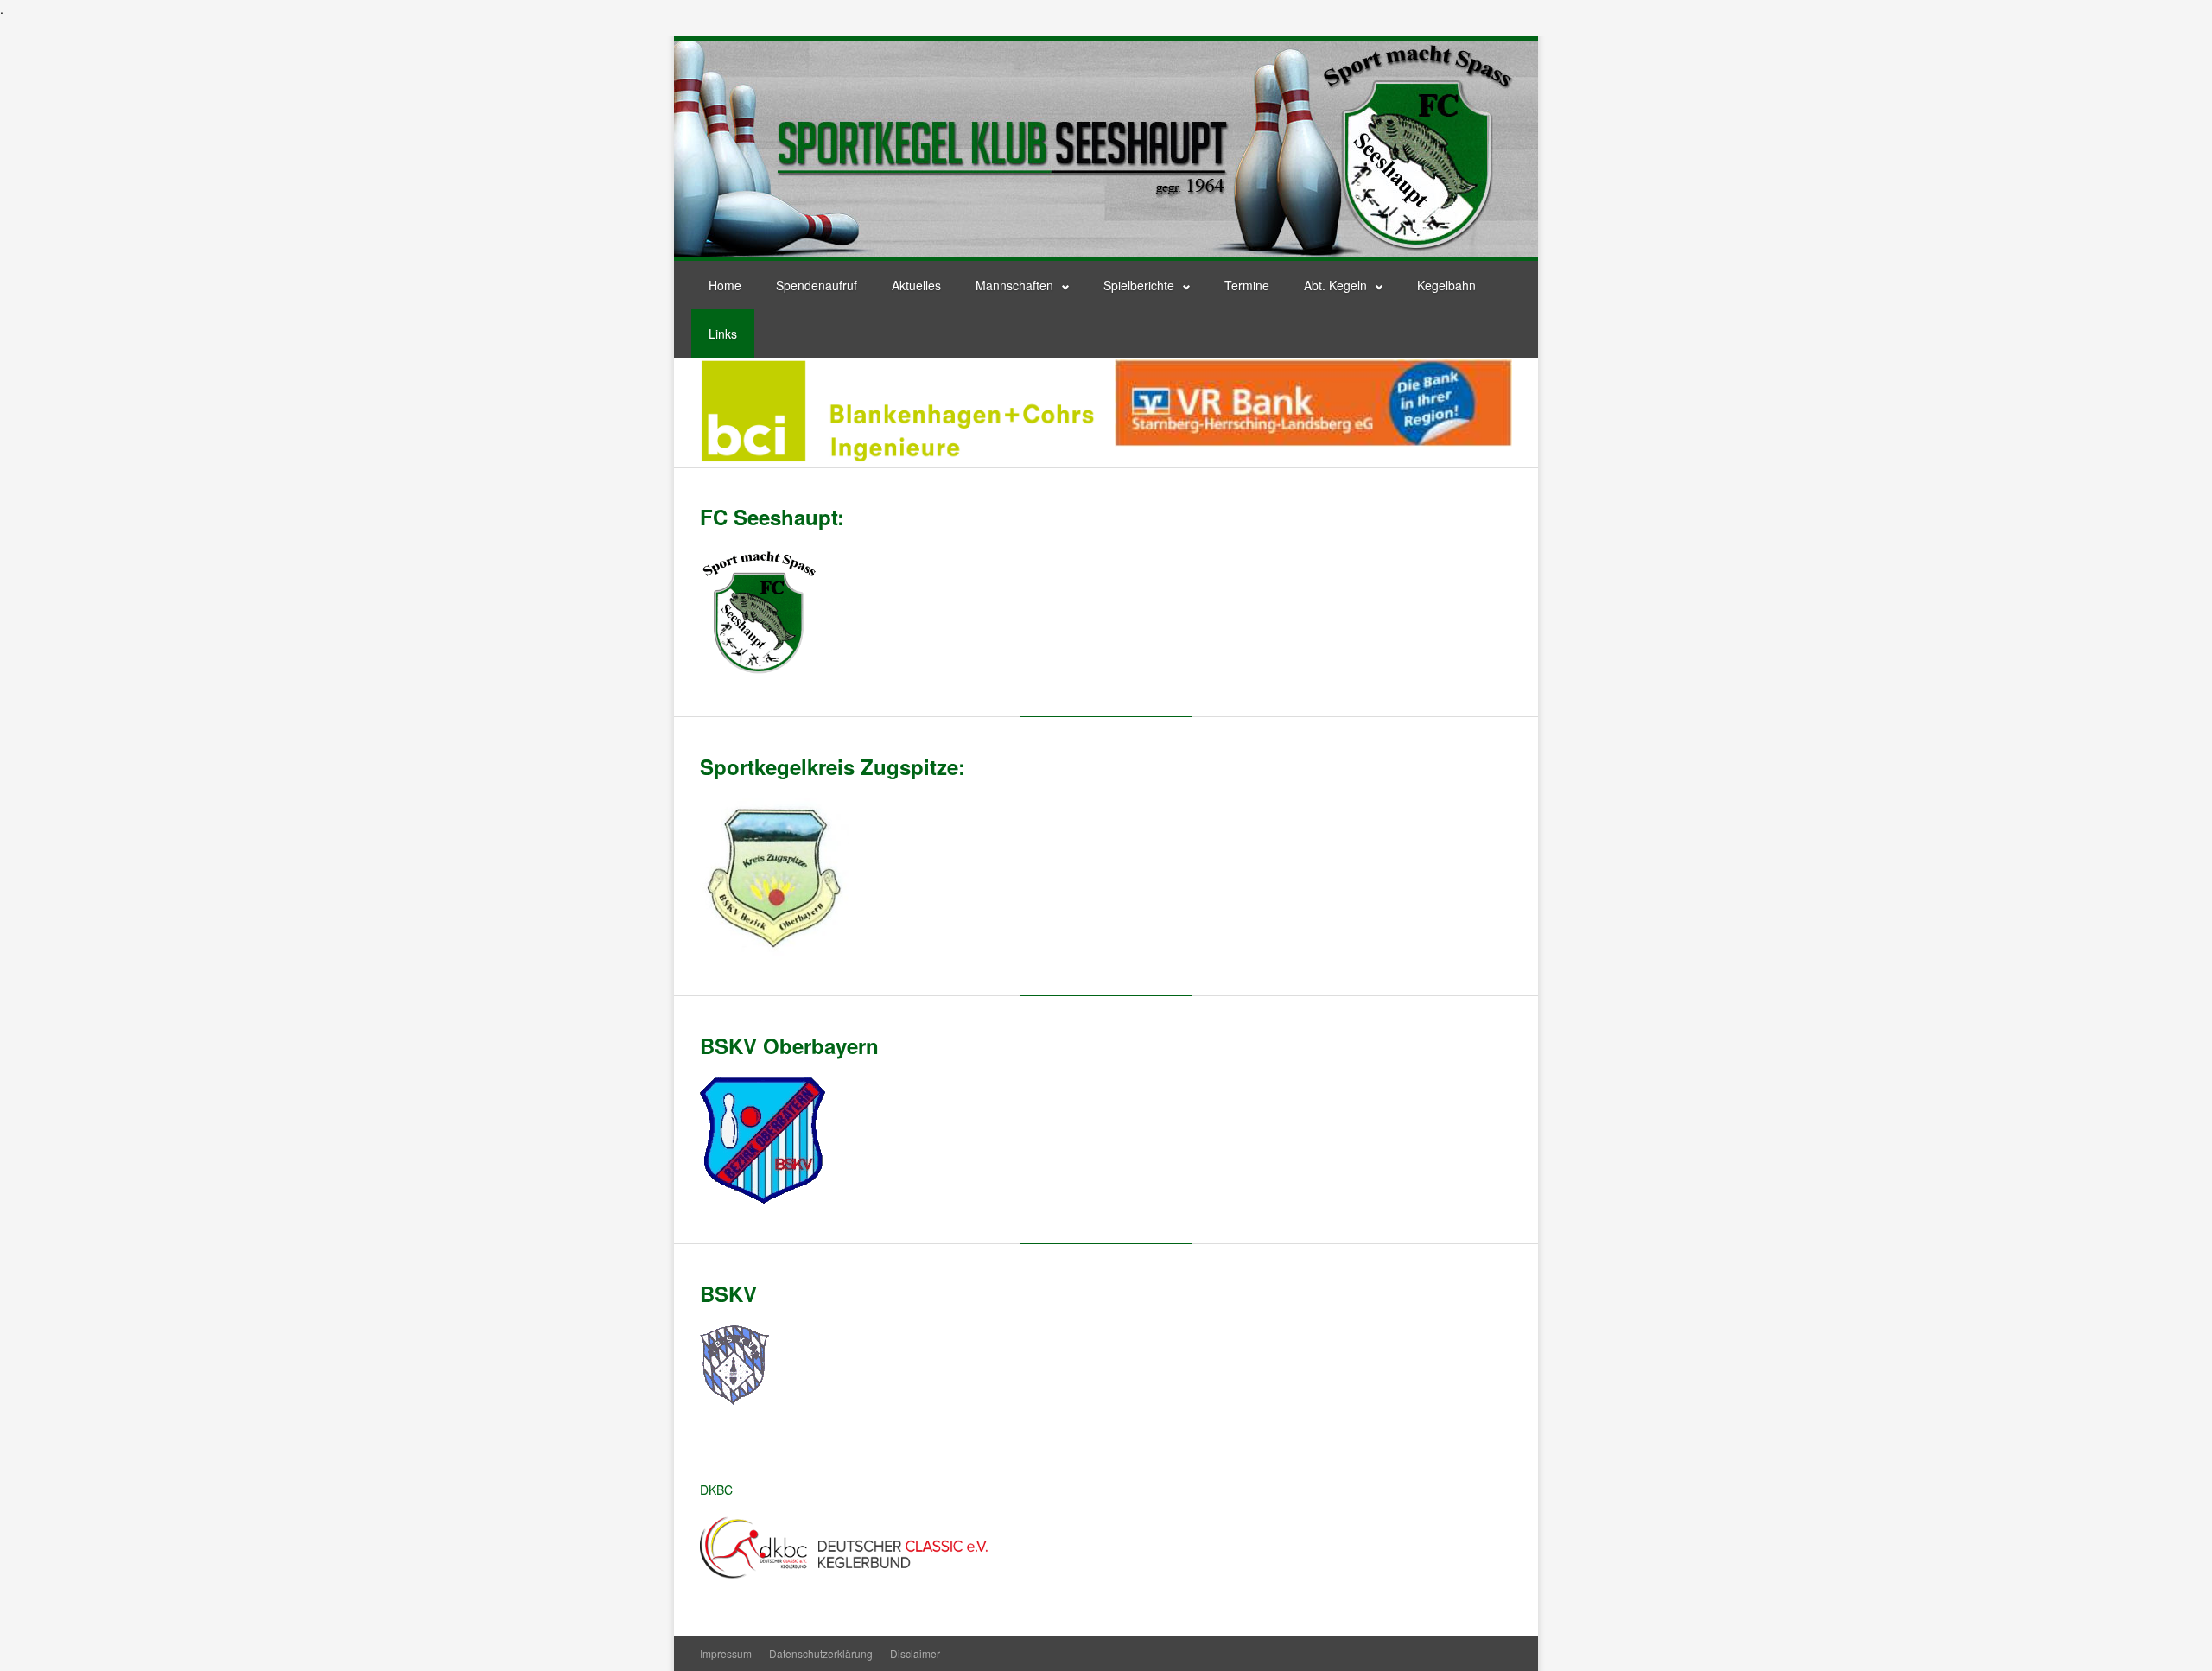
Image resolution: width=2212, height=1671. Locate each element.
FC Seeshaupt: (772, 517)
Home (725, 285)
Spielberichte (1139, 285)
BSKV (728, 1293)
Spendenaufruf (817, 285)
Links (723, 334)
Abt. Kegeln (1335, 285)
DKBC (716, 1490)
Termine (1247, 285)
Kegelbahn (1446, 285)
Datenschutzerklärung (821, 1653)
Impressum (726, 1653)
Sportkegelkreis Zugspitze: (833, 766)
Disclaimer (915, 1653)
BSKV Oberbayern (789, 1045)
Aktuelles (916, 285)
